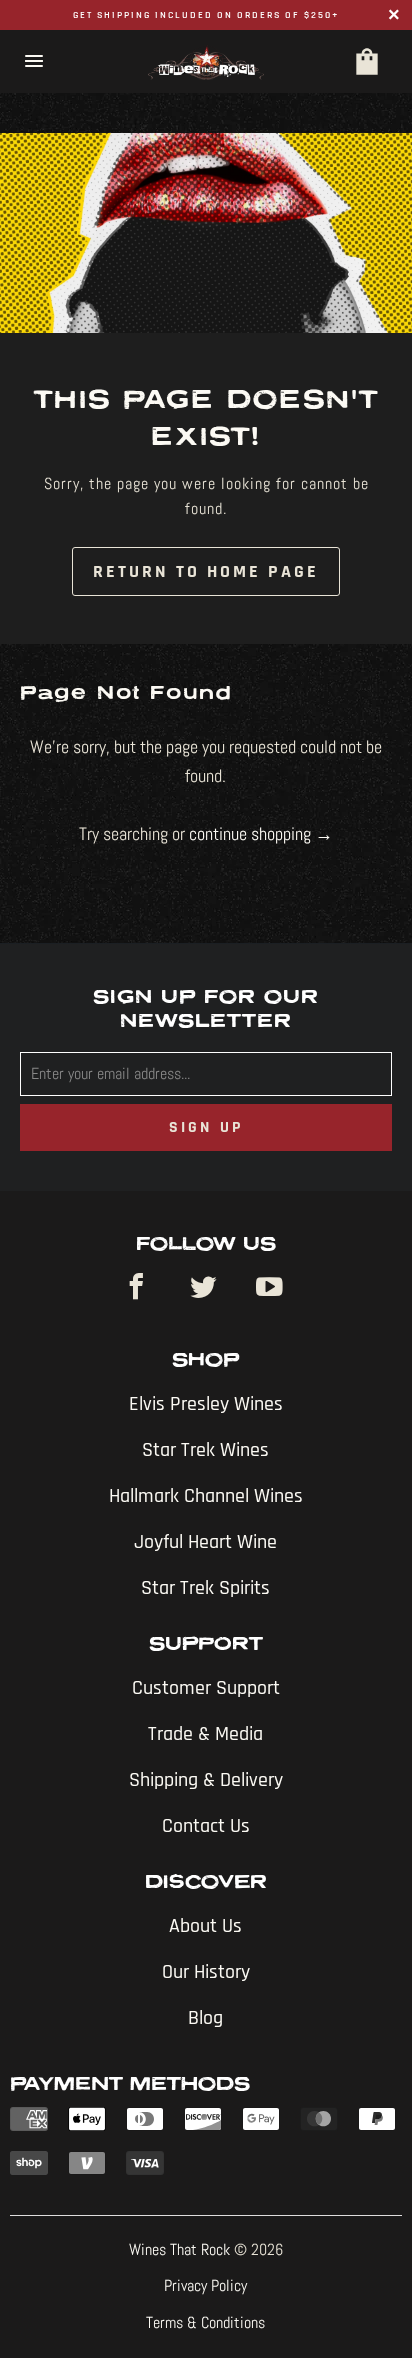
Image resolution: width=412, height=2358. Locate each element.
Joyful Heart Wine (205, 1542)
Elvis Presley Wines (206, 1404)
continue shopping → (261, 833)
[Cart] (367, 61)
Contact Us (206, 1826)
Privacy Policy (205, 2285)
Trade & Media (205, 1734)
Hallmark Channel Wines (206, 1496)
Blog (205, 2018)
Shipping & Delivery (206, 1780)
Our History (206, 1972)
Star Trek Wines (205, 1450)
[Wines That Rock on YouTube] (273, 1289)
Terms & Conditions (205, 2322)
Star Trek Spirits (205, 1588)
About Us (205, 1926)
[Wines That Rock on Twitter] (206, 1289)
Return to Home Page (206, 571)
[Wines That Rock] (206, 61)
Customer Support (206, 1688)
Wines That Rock (179, 2249)
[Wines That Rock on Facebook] (140, 1289)
